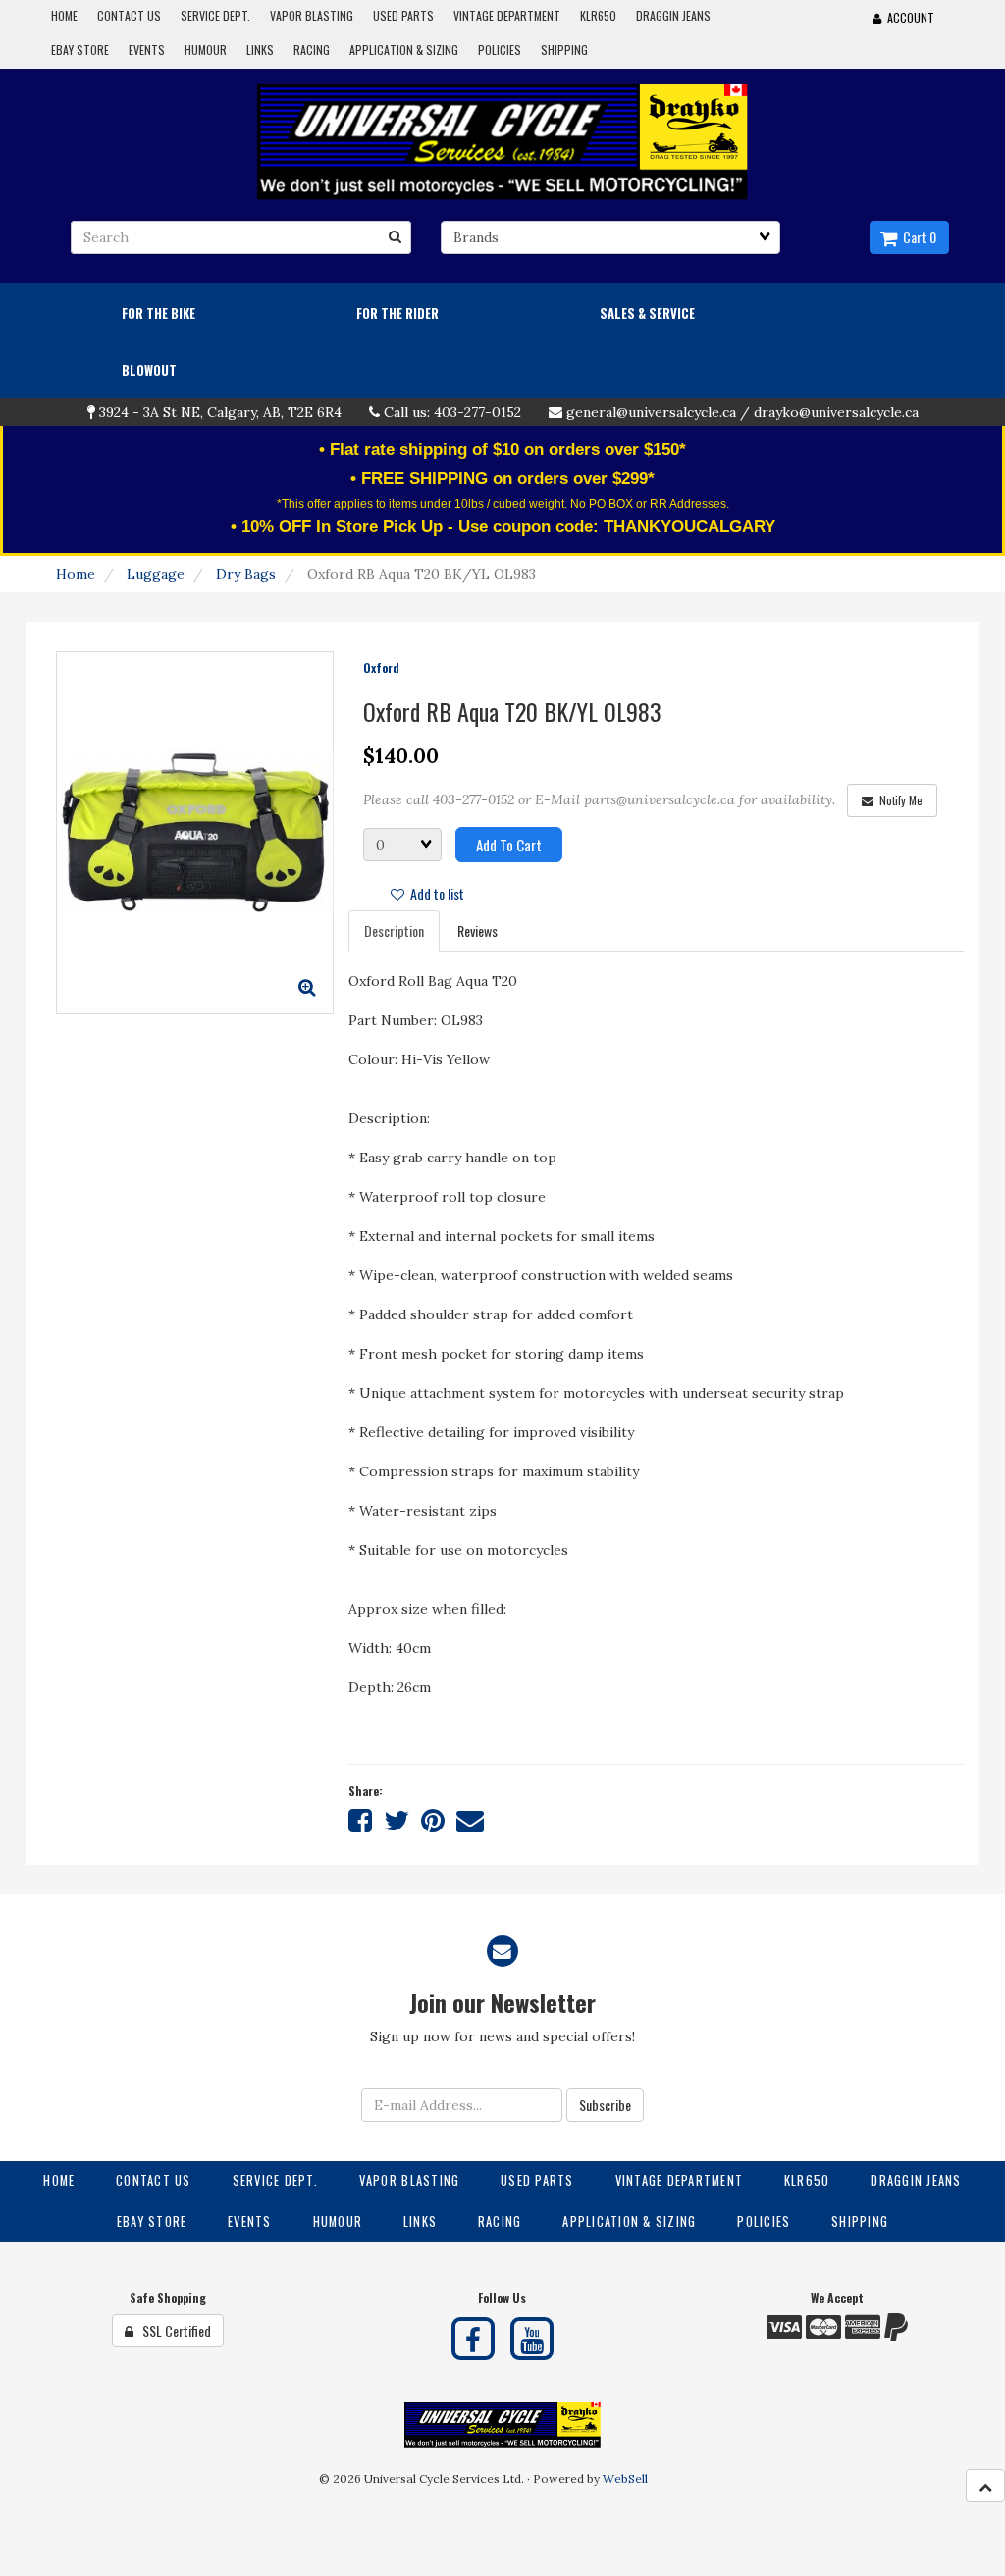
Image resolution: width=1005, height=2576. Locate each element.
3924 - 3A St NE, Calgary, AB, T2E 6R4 (220, 412)
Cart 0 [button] (917, 237)
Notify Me (898, 800)
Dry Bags (246, 574)
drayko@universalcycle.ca (836, 412)
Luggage (156, 574)
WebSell (625, 2478)
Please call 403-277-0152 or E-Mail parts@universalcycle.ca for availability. (599, 799)
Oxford (381, 668)
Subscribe (605, 2105)
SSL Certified (172, 2330)
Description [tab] (394, 930)
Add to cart (509, 845)
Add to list (434, 893)
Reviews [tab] (477, 930)
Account (908, 17)
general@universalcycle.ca (651, 412)
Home (76, 574)
